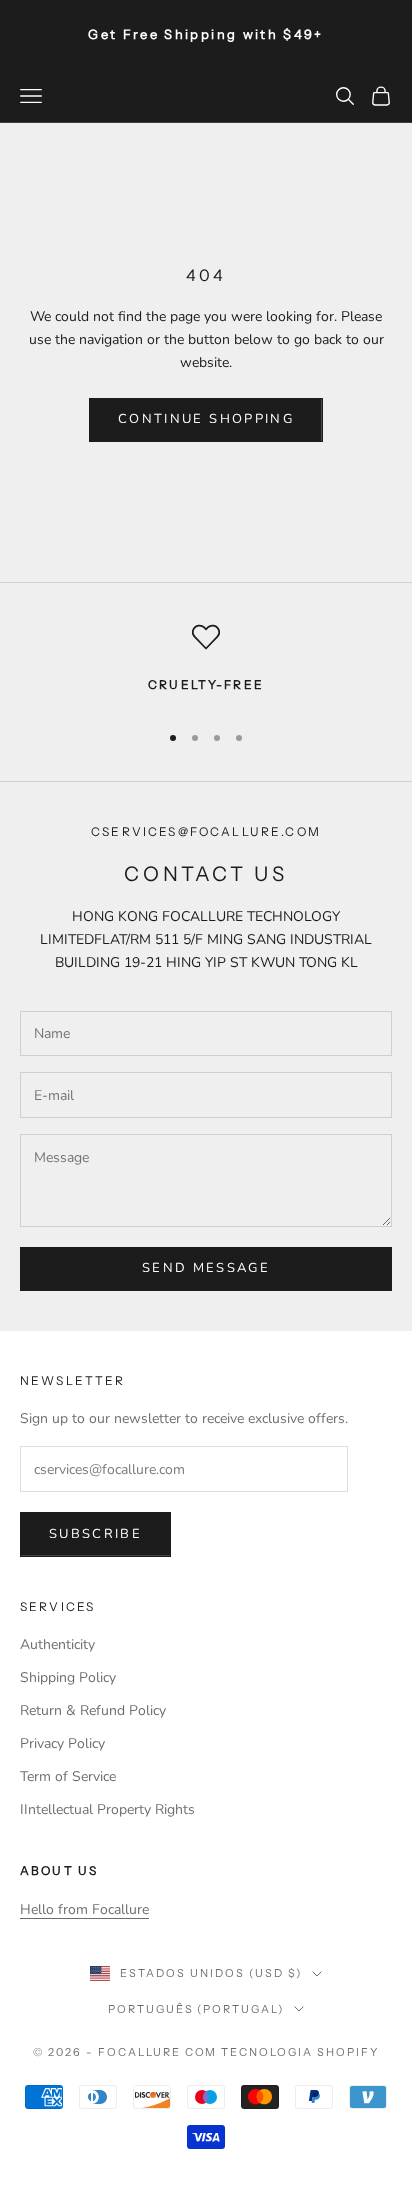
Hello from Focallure (84, 1909)
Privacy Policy (62, 1743)
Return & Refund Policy (93, 1710)
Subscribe (95, 1534)
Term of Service (68, 1776)
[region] (206, 663)
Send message (206, 1268)
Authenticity (57, 1644)
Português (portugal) (196, 2009)
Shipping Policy (68, 1677)
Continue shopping (206, 419)
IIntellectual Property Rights (107, 1809)
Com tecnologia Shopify (282, 2052)
